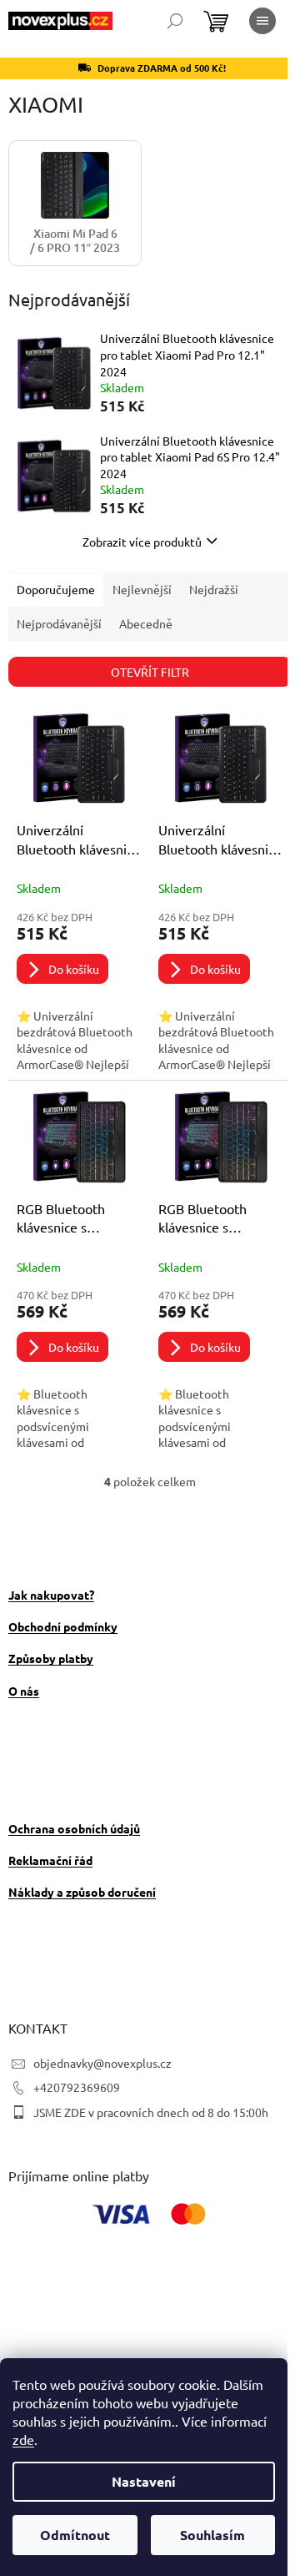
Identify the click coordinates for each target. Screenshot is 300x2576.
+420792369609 (77, 2087)
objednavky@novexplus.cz (102, 2063)
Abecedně (146, 623)
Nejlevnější (142, 589)
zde (23, 2439)
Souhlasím (212, 2535)
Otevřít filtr (150, 672)
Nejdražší (214, 589)
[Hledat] (175, 21)
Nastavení (144, 2481)
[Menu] (262, 21)
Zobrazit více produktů (142, 542)
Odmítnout (75, 2535)
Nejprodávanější (59, 623)
